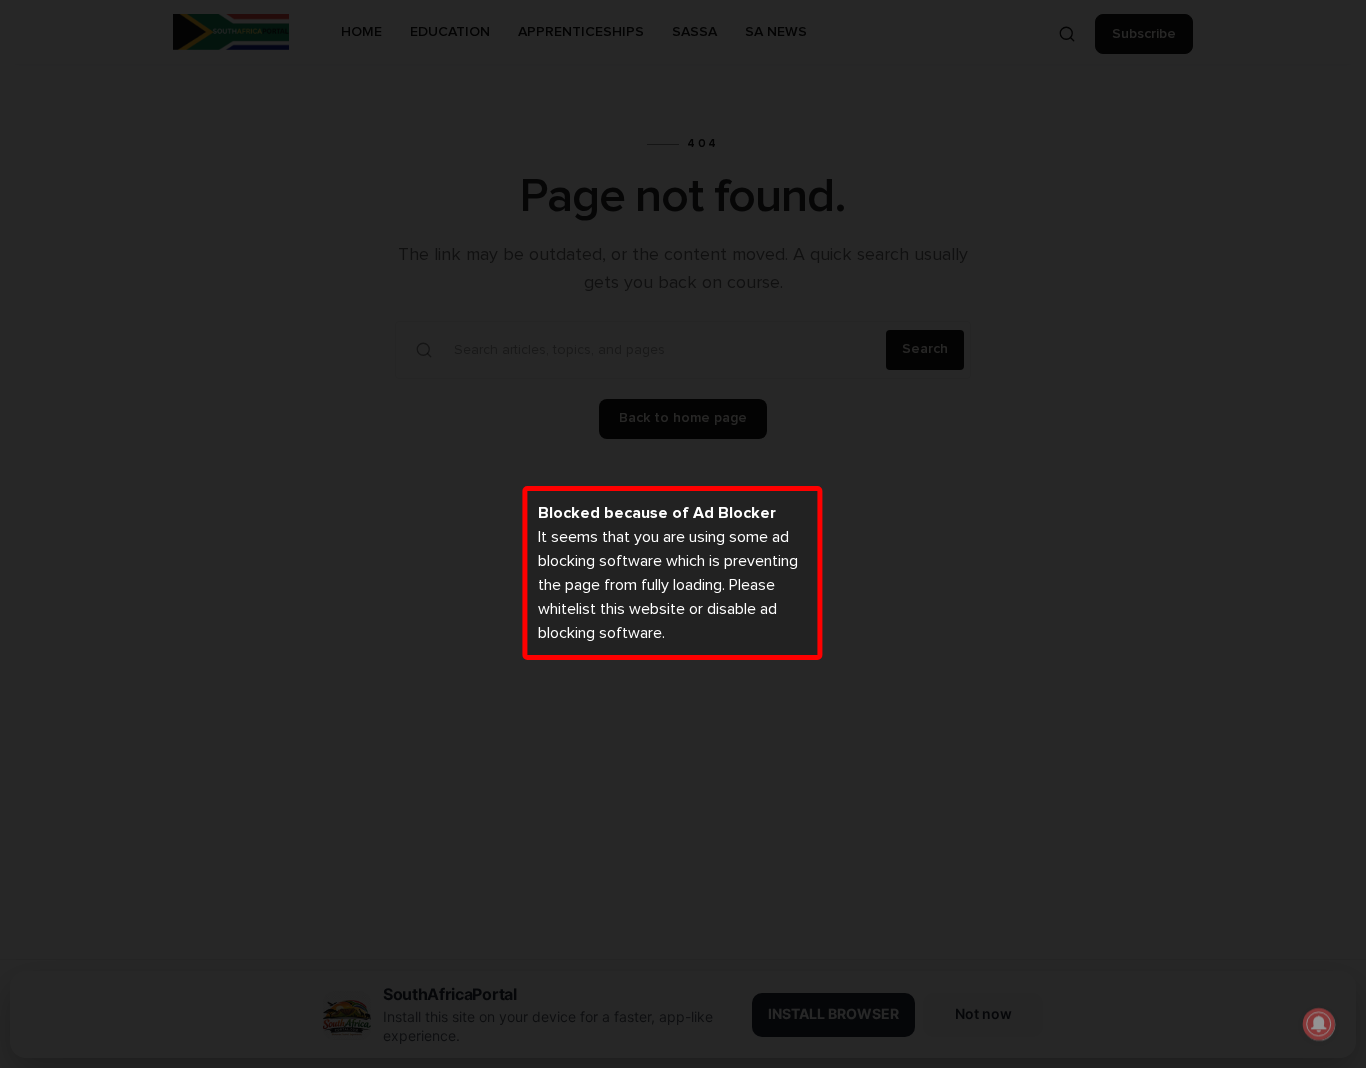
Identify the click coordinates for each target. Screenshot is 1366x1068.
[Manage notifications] (1319, 1024)
